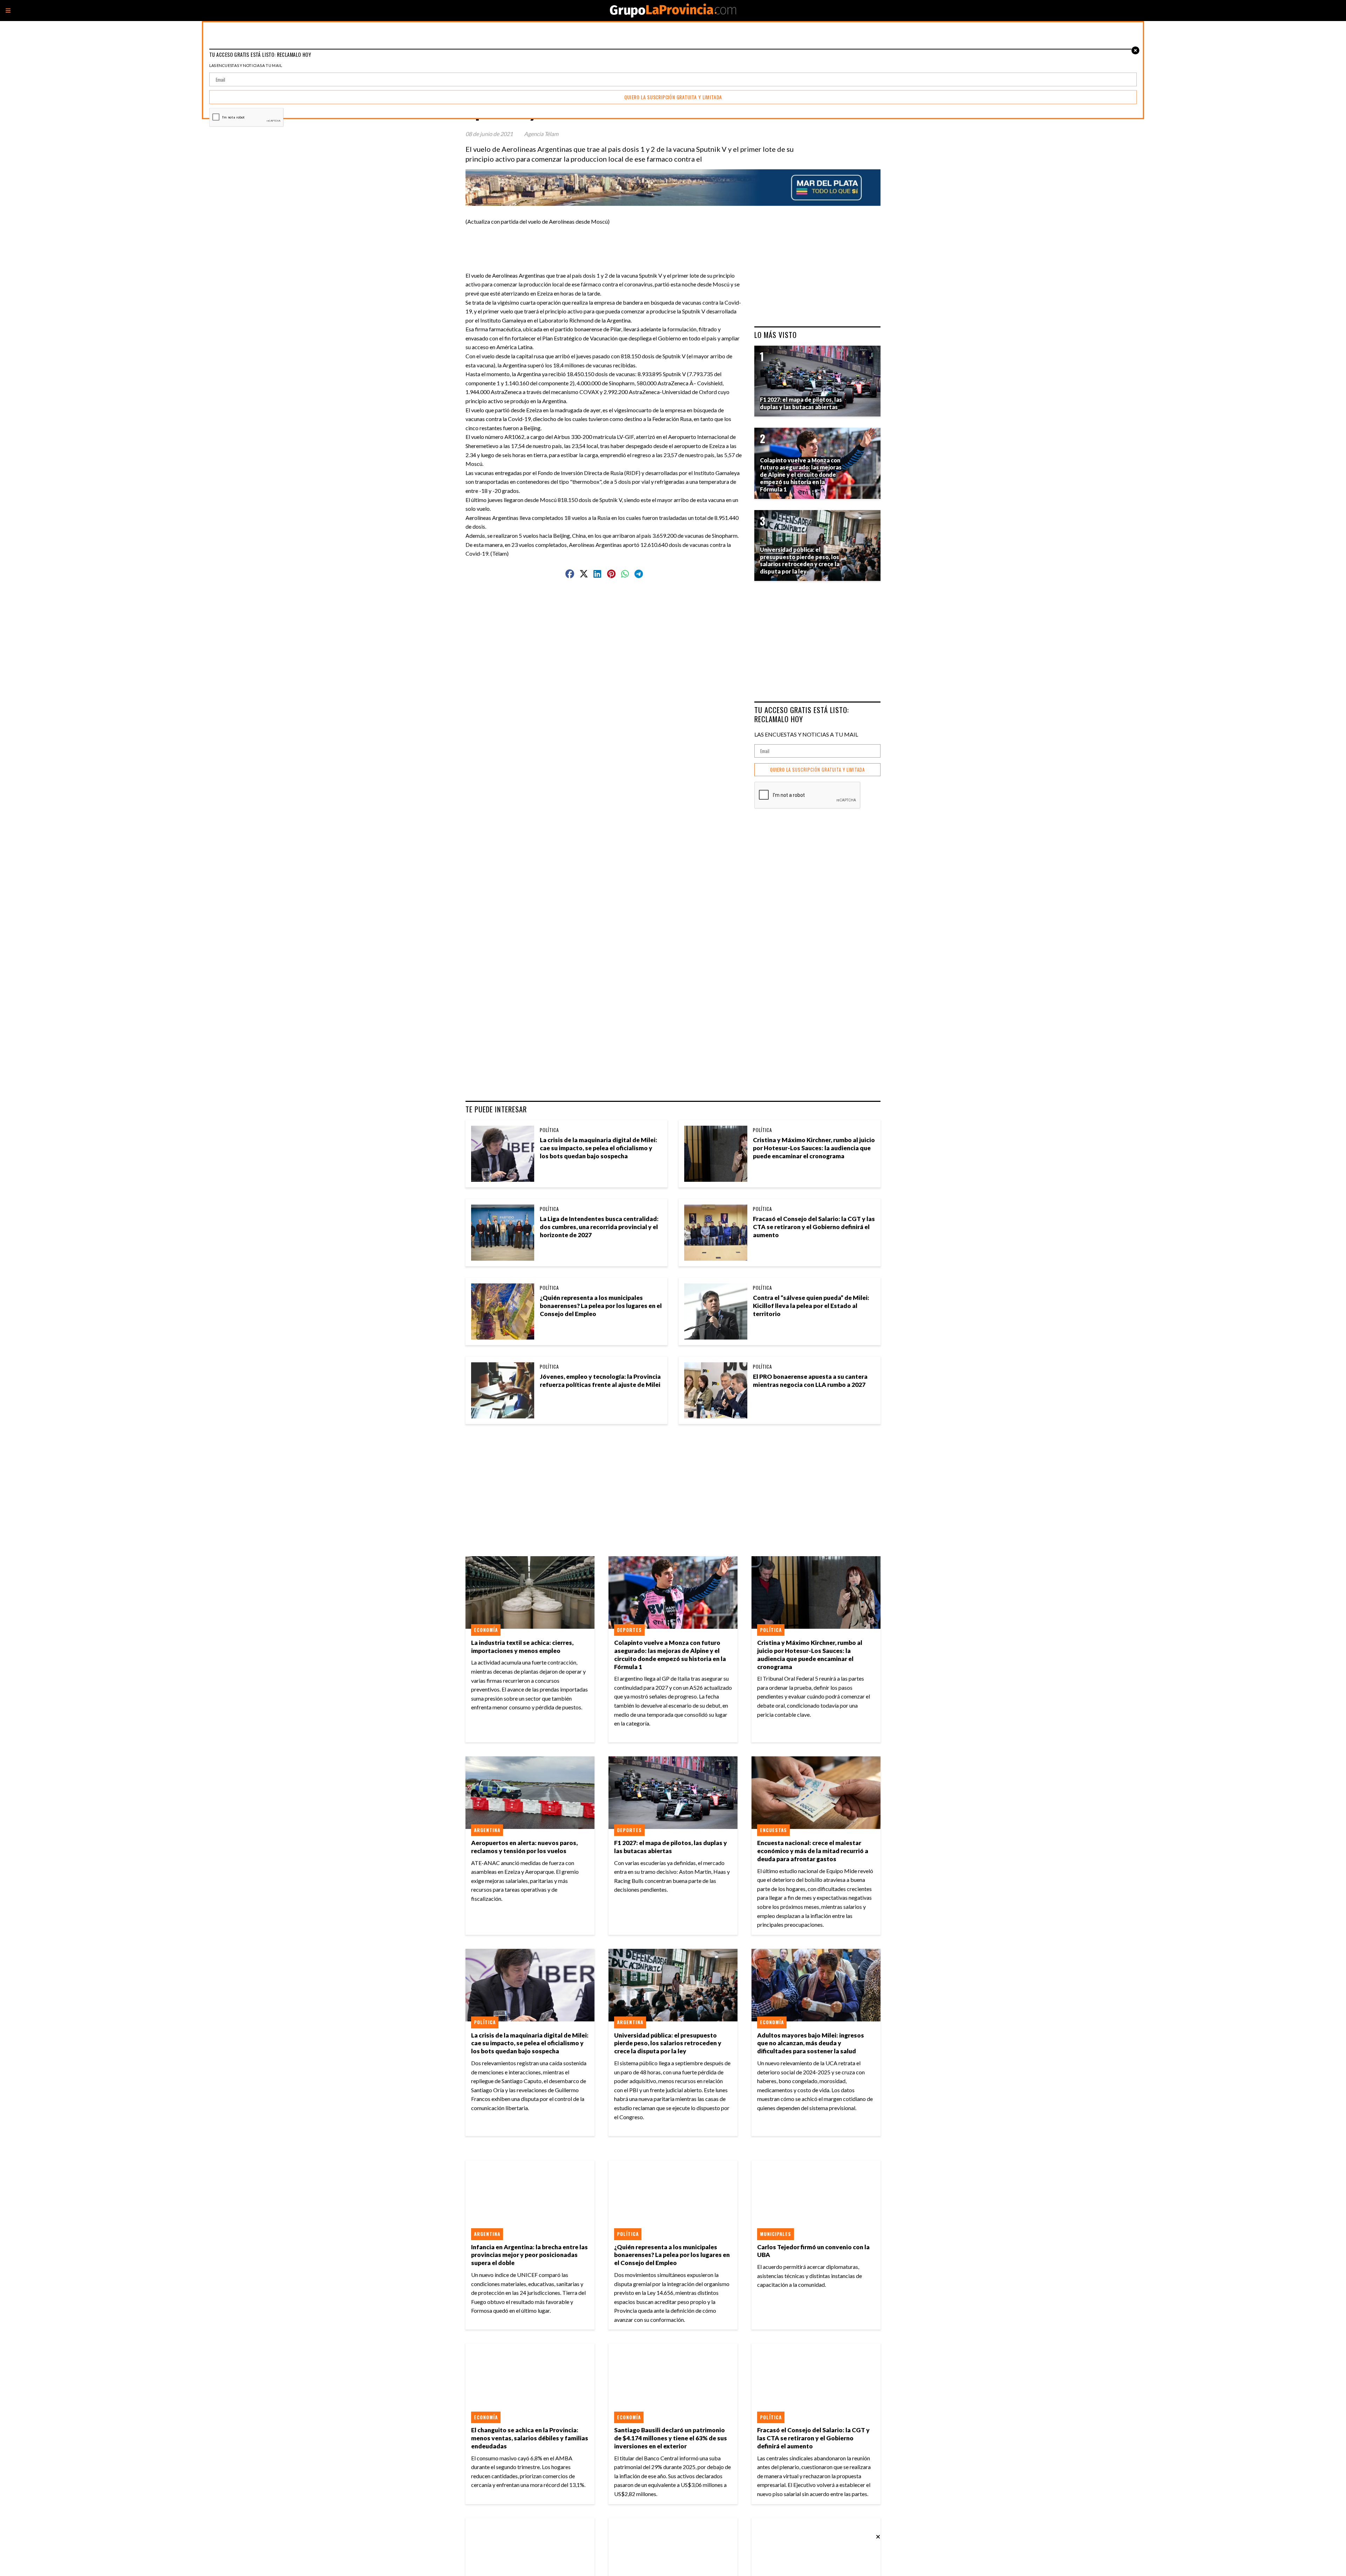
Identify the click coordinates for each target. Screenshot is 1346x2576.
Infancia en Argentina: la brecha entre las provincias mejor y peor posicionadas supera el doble (529, 2255)
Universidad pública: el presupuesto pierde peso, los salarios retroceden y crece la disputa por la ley (668, 2043)
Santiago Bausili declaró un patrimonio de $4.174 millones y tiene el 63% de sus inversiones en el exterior (671, 2438)
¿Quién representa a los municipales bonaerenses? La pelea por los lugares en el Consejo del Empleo (601, 1306)
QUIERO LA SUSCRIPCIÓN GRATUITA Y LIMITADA (817, 770)
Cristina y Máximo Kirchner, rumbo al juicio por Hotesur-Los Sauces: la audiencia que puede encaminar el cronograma (814, 1148)
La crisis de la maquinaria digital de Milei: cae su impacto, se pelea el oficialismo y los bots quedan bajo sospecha (599, 1148)
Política (549, 1130)
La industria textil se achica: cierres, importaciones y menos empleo (522, 1647)
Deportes (629, 1630)
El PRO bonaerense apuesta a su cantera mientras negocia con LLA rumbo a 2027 (810, 1381)
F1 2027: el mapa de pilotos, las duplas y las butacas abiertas (671, 1847)
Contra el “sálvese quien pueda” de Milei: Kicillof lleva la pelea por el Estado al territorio (811, 1306)
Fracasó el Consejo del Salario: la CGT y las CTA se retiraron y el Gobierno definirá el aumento (814, 1227)
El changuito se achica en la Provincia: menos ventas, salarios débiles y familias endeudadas (530, 2438)
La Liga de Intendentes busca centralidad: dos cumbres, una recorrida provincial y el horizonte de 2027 (599, 1227)
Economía (486, 1630)
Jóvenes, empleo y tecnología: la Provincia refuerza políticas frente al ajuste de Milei (600, 1381)
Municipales (776, 2234)
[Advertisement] (607, 242)
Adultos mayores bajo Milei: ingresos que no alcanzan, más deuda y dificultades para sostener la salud (811, 2043)
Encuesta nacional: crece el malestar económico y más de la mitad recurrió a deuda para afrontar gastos (813, 1851)
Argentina (487, 1830)
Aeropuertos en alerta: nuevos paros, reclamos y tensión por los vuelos (524, 1847)
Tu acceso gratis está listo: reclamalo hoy (802, 714)
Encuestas (773, 1830)
